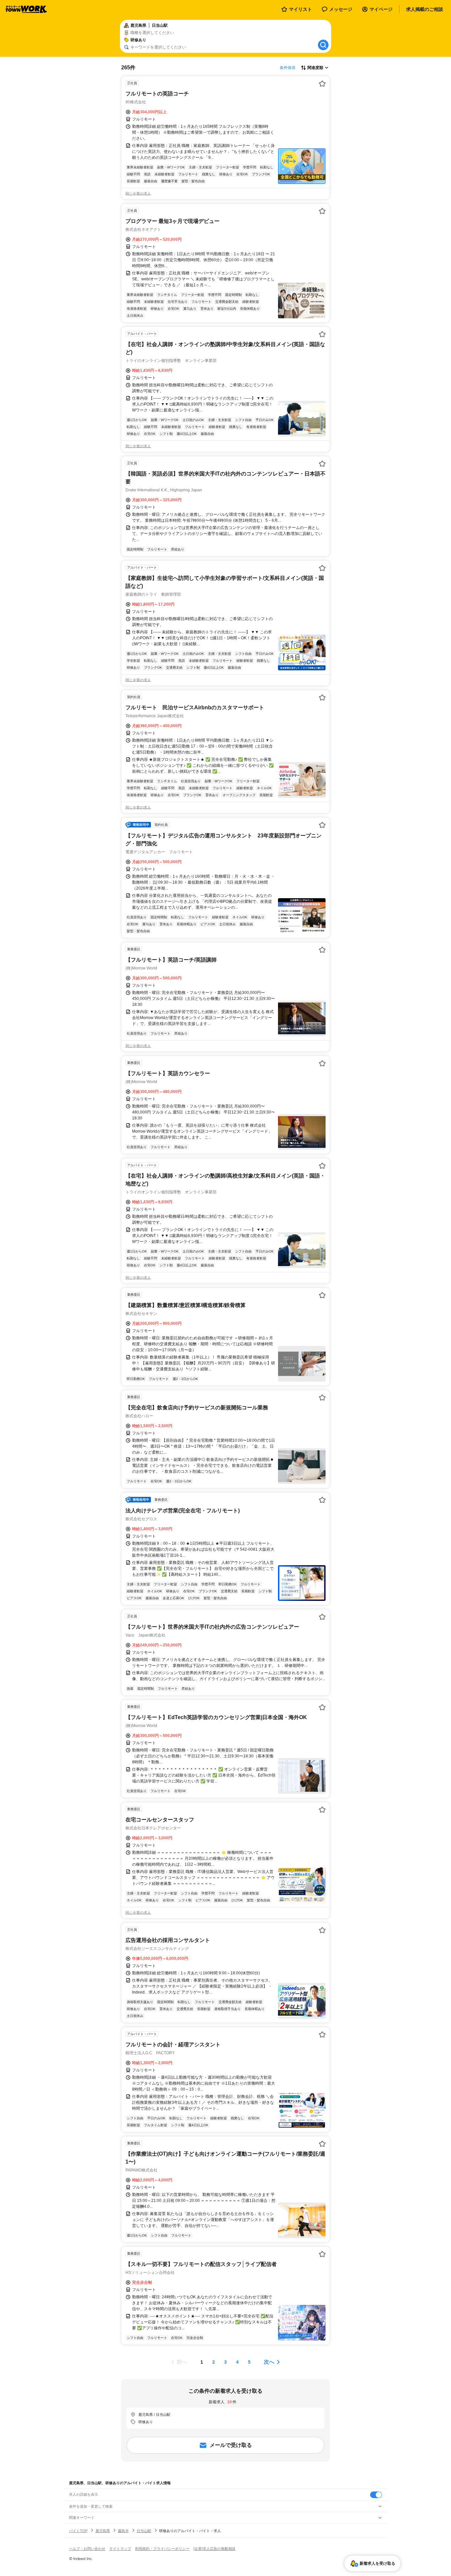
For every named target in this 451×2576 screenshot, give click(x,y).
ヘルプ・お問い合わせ (87, 2549)
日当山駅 (144, 2531)
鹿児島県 (103, 2531)
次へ (269, 2362)
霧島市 (123, 2531)
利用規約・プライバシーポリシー (162, 2549)
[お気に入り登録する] (322, 84)
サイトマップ (120, 2549)
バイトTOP (78, 2531)
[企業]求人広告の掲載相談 (214, 2549)
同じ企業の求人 (138, 194)
